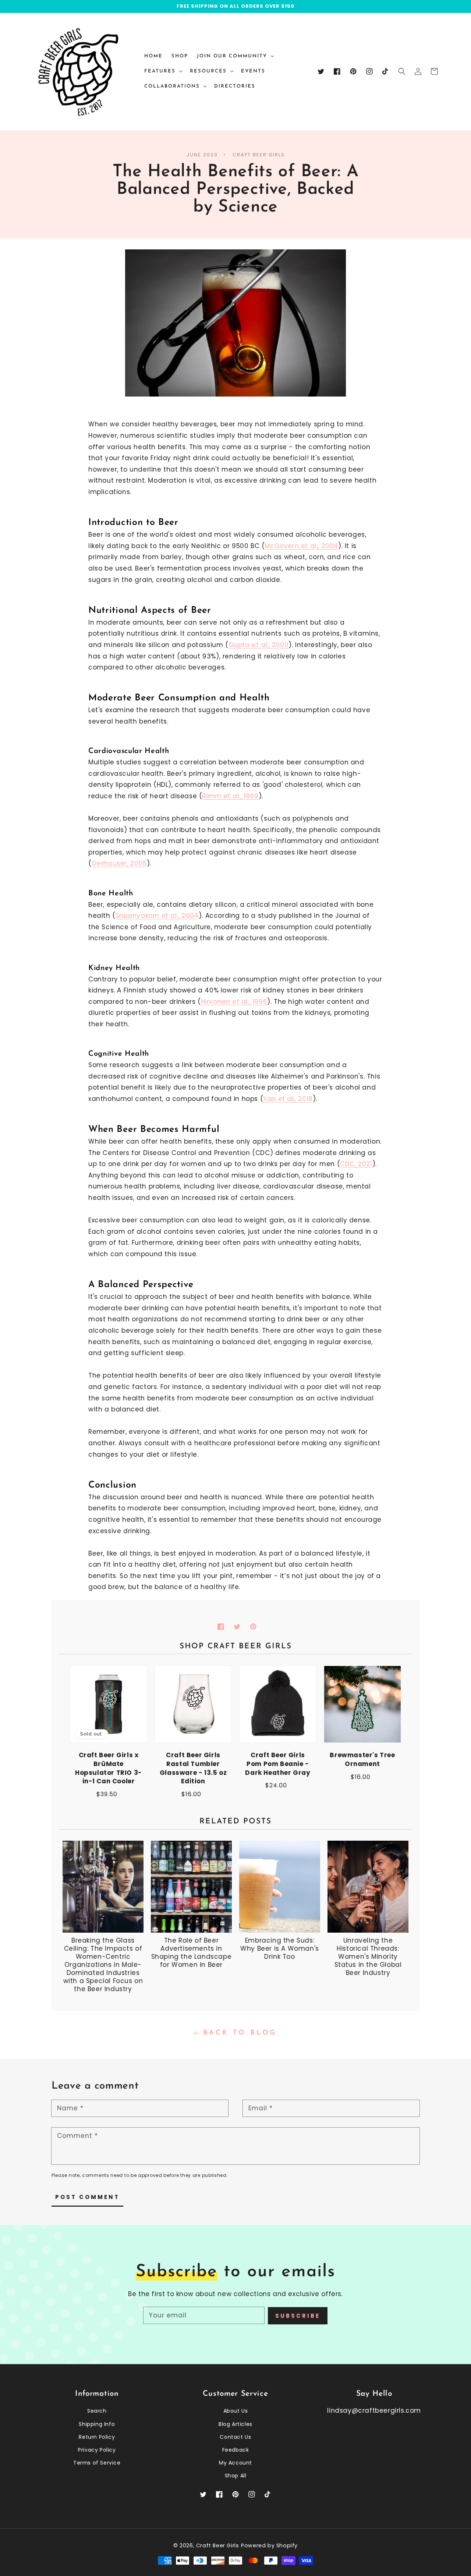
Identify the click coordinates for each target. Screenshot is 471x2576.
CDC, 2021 (356, 1164)
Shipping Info (97, 2424)
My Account (235, 2463)
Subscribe (298, 2316)
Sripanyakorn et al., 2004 (157, 916)
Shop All (236, 2476)
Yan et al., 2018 (288, 1099)
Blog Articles (235, 2424)
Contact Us (235, 2437)
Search (97, 2411)
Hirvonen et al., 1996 (234, 1002)
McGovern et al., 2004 (301, 546)
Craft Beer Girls (218, 2545)
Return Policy (97, 2437)
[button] (402, 71)
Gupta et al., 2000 (259, 645)
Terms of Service (97, 2463)
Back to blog (240, 2033)
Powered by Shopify (269, 2545)
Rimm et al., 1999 (230, 796)
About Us (236, 2411)
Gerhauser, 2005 (119, 863)
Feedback (236, 2450)
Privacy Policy (97, 2450)
